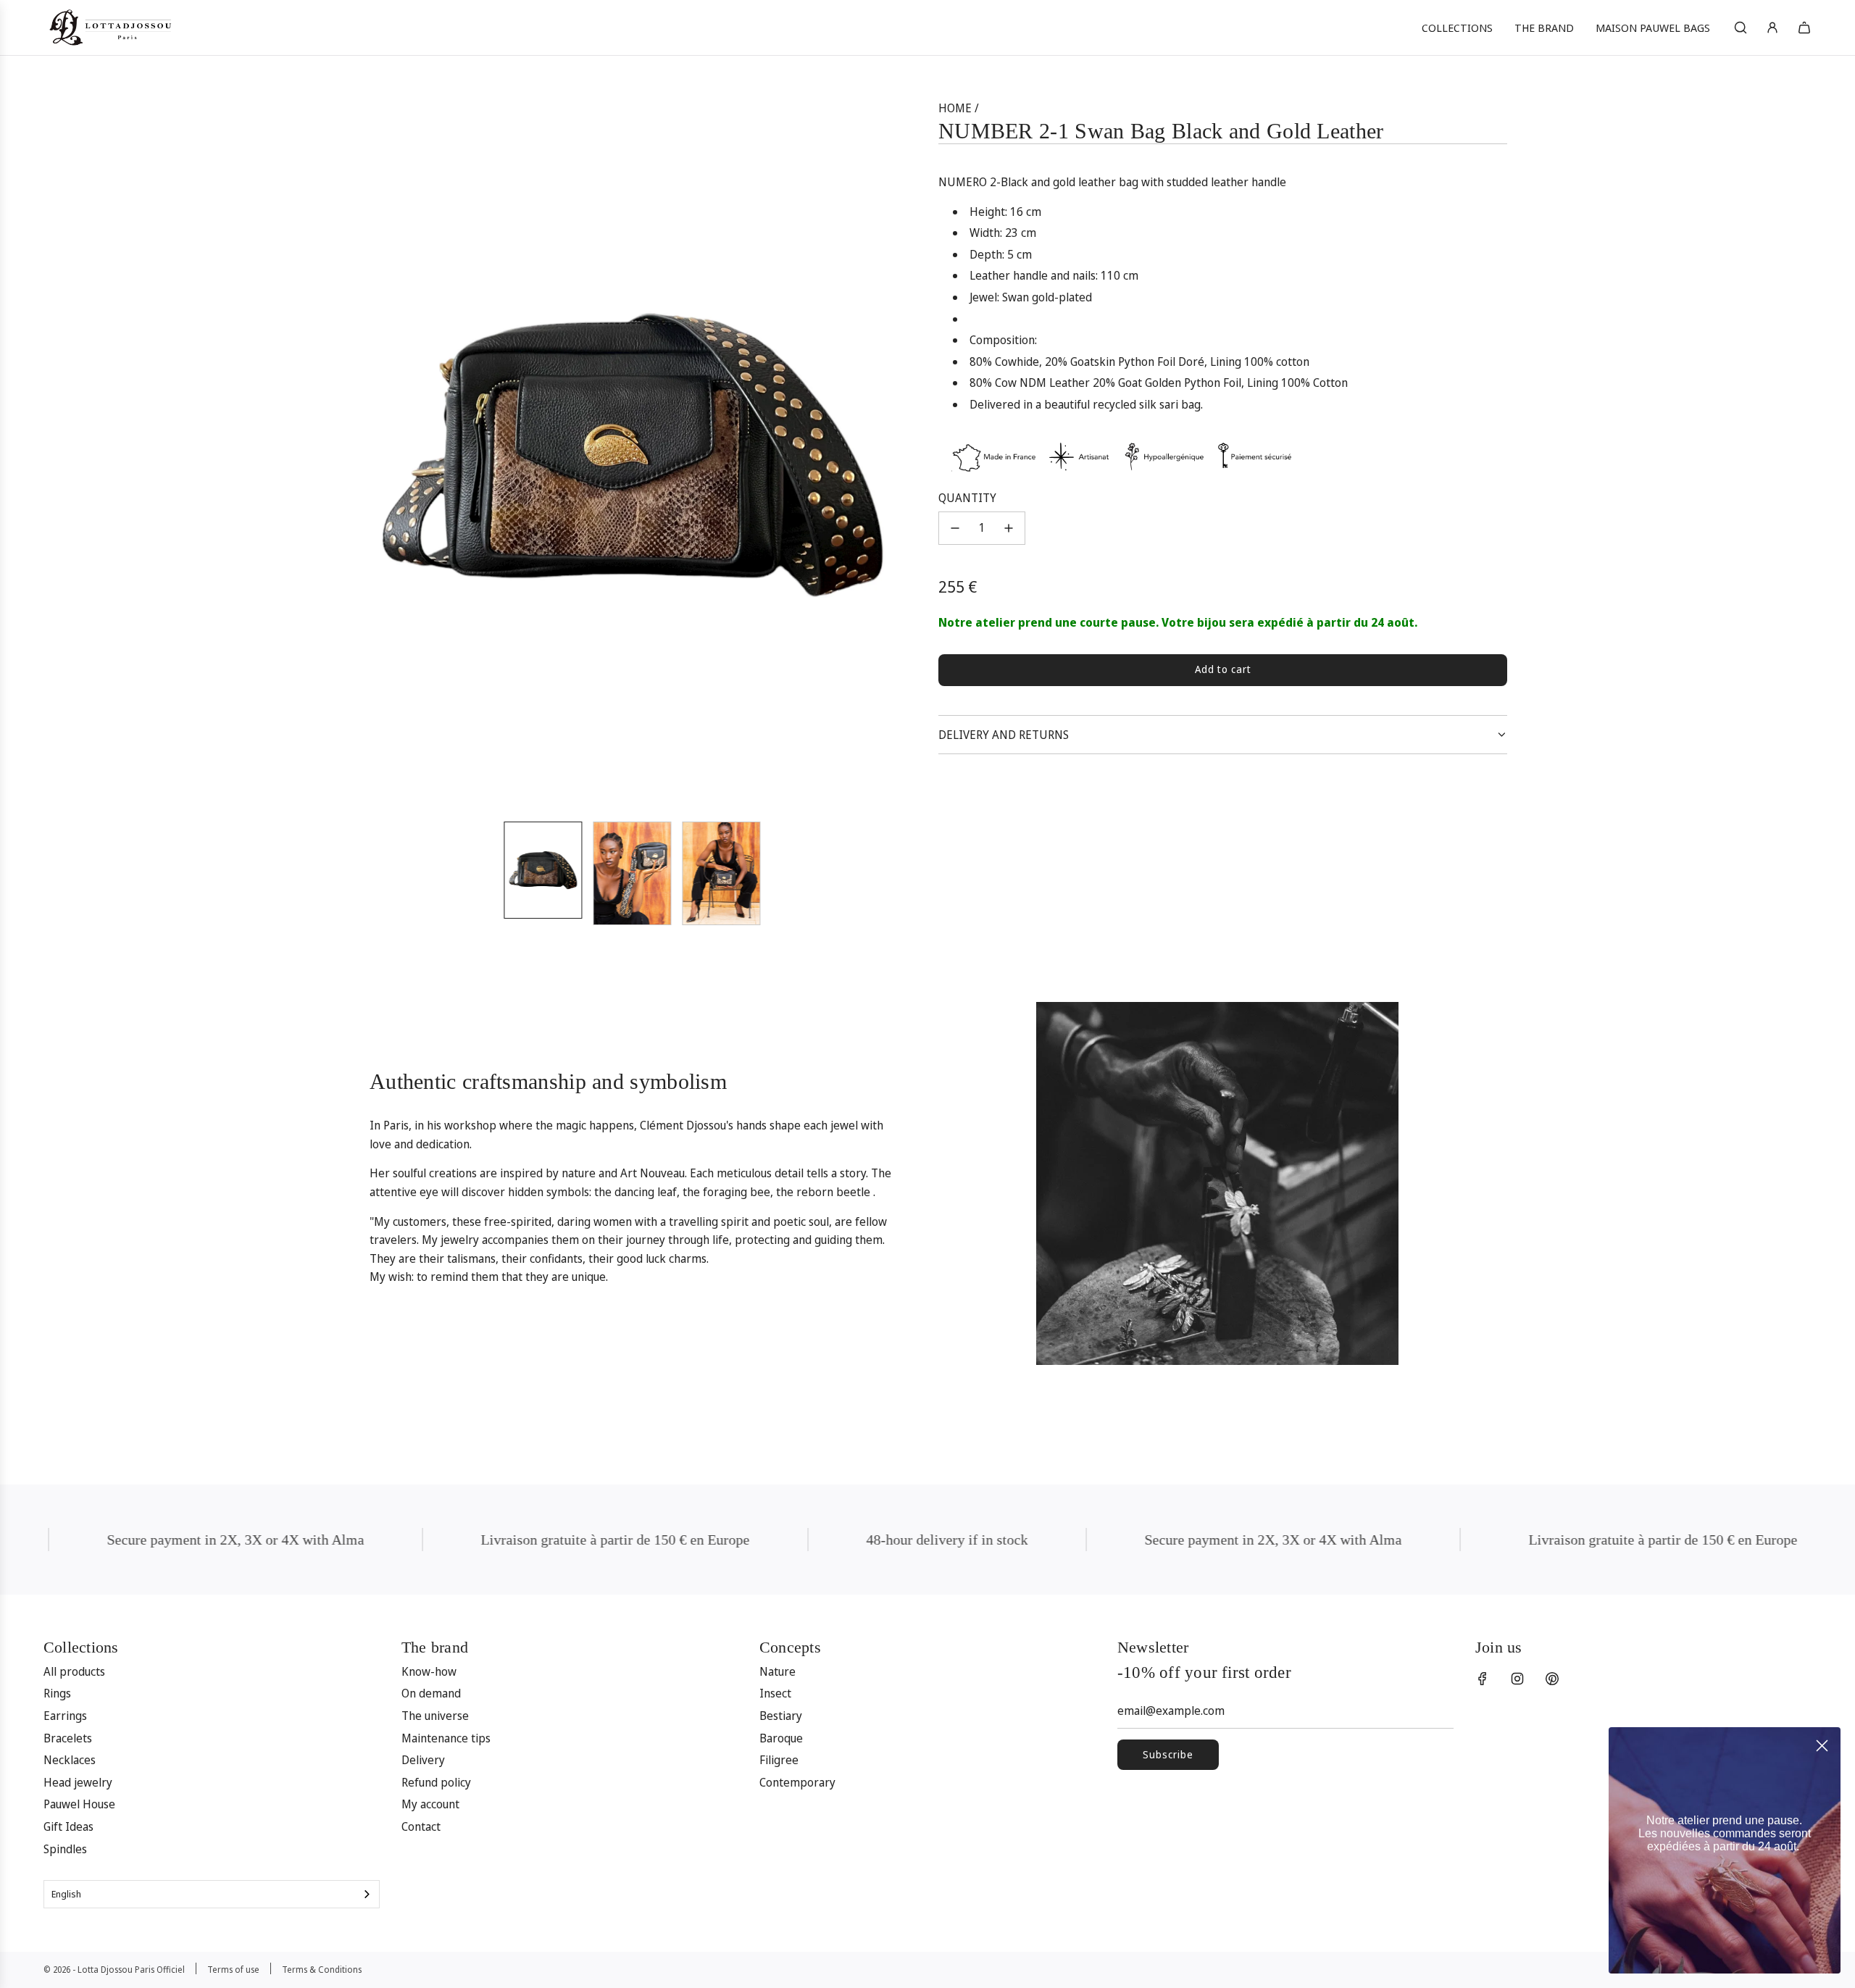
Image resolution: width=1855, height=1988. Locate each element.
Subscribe (1168, 1754)
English (66, 1894)
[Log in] (1772, 28)
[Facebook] (1483, 1679)
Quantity (967, 498)
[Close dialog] (1822, 1746)
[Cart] (1804, 28)
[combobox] (212, 1894)
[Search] (1741, 28)
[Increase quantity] (1009, 528)
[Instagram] (1517, 1679)
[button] (367, 454)
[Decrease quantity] (955, 528)
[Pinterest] (1552, 1679)
